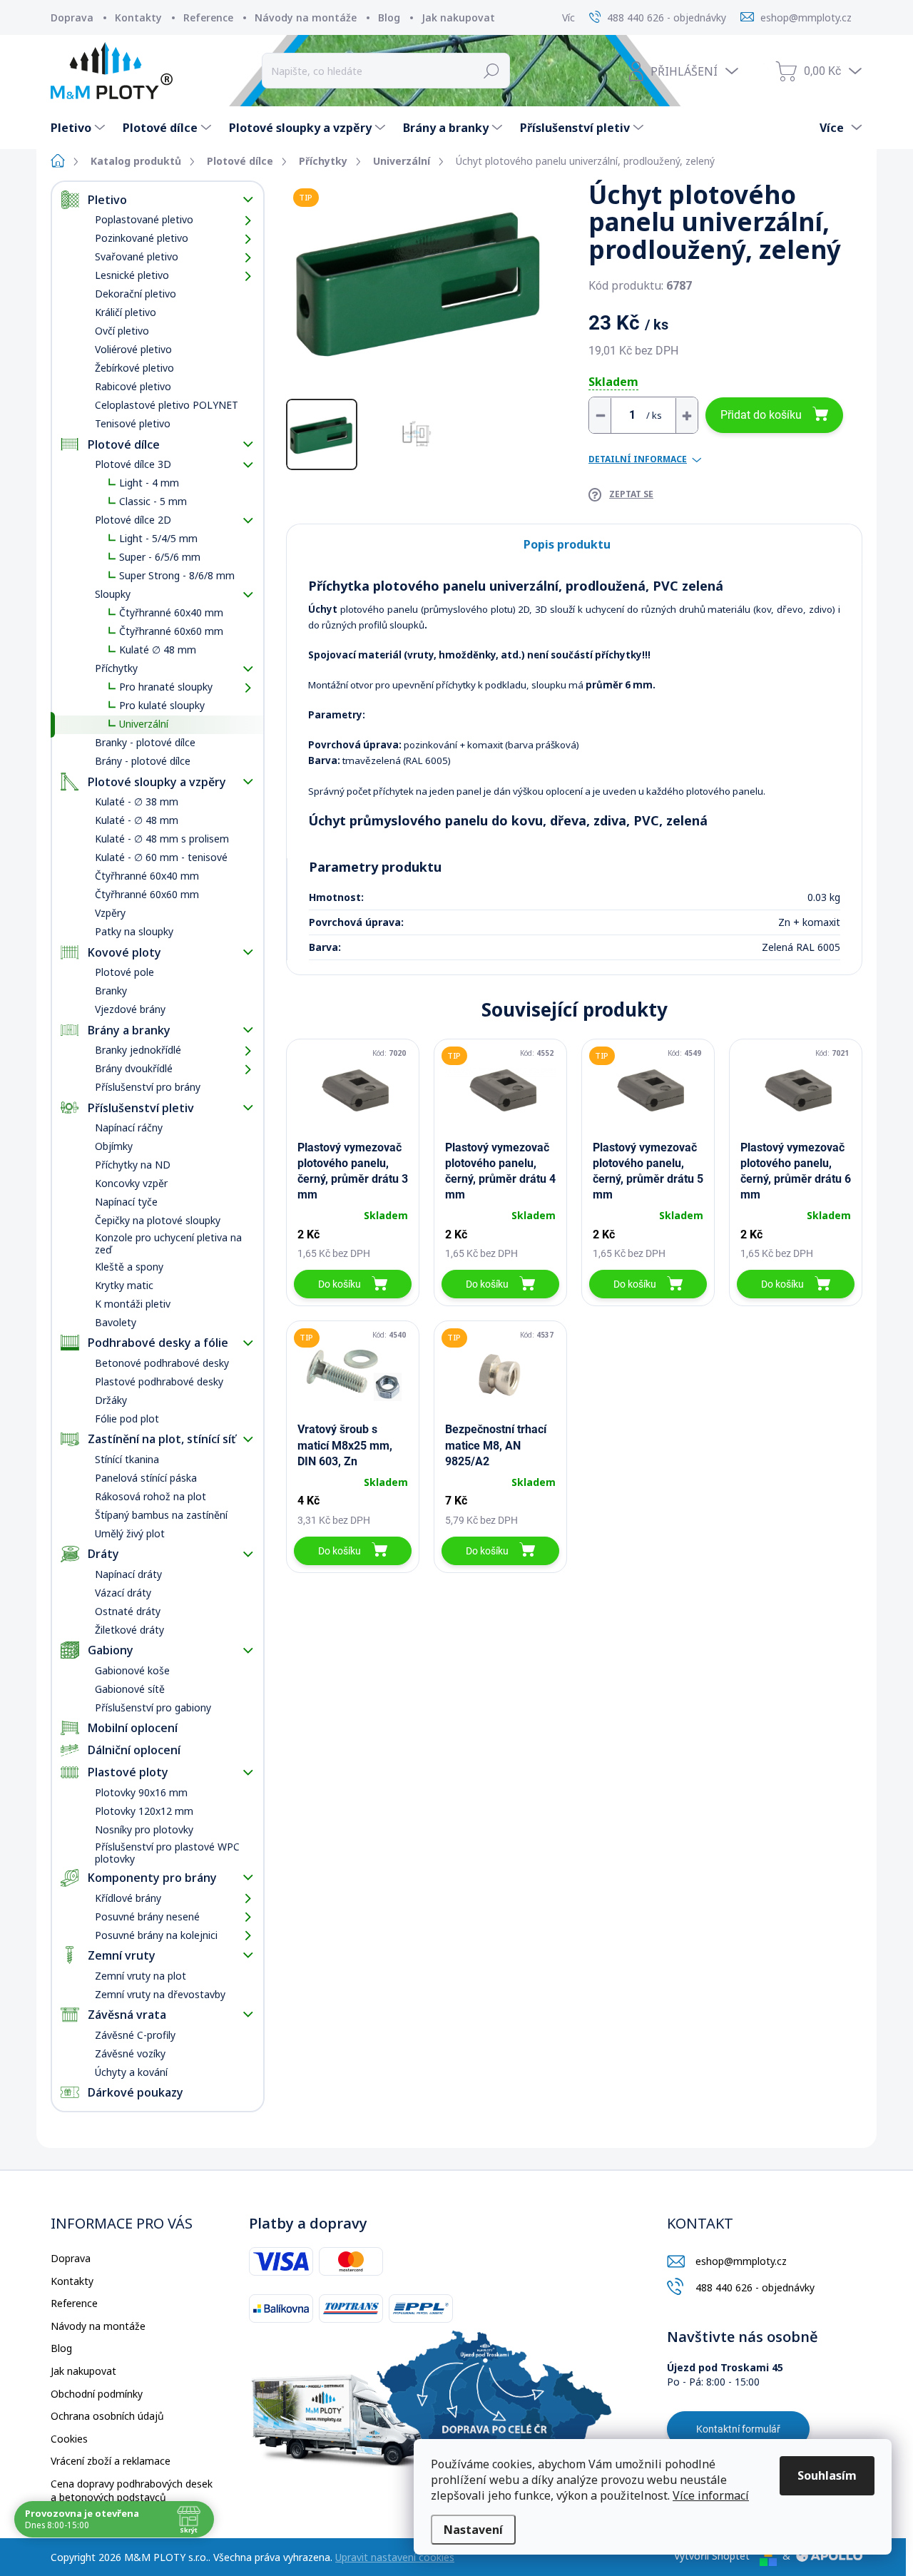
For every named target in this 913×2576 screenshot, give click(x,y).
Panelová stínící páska (146, 1478)
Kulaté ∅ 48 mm (158, 650)
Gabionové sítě (130, 1689)
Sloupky (113, 594)
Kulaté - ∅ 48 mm (137, 820)
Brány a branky (129, 1030)
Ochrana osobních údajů (107, 2416)
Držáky (111, 1400)
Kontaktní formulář (738, 2429)
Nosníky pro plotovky (144, 1829)
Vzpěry (110, 913)
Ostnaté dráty (128, 1611)
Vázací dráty (123, 1593)
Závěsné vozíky (130, 2053)
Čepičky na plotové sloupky (158, 1220)
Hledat (492, 71)
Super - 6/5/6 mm (160, 557)
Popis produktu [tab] (567, 544)
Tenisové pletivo (133, 423)
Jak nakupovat (458, 17)
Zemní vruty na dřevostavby (160, 1994)
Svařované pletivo (137, 256)
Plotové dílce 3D (133, 464)
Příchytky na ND (133, 1165)
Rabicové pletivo (133, 386)
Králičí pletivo (126, 312)
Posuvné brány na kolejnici (156, 1935)
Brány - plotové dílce (143, 761)
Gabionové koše (132, 1670)
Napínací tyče (126, 1202)
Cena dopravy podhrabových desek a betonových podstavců (132, 2491)
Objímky (114, 1146)
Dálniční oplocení (134, 1750)
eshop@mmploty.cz (741, 2261)
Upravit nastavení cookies (395, 2557)
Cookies (69, 2439)
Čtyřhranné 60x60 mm (171, 631)
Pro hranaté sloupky (166, 687)
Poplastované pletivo (144, 219)
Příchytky (116, 668)
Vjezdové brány (130, 1009)
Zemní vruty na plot (141, 1976)
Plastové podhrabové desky (159, 1381)
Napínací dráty (128, 1574)
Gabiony (111, 1650)
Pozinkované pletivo (142, 238)
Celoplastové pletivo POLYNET (167, 405)
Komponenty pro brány (152, 1878)
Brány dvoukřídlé (134, 1068)
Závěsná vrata (127, 2015)
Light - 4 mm (149, 483)
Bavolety (116, 1322)
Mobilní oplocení (133, 1728)
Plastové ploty (128, 1772)
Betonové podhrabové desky (162, 1363)
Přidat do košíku (761, 415)
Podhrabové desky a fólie (158, 1343)
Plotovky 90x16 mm (141, 1792)
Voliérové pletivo (133, 349)
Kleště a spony (129, 1267)
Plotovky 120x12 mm (144, 1811)
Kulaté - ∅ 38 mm (137, 801)
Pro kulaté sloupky (162, 705)
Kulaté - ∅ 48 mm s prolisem (162, 839)
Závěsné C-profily (135, 2035)
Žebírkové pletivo (134, 368)
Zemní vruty (122, 1955)
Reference (208, 17)
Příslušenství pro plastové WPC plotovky (167, 1853)
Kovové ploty (124, 952)
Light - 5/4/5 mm (158, 538)
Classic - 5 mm (153, 501)
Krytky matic (124, 1285)
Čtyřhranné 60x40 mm (171, 612)
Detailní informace (638, 459)
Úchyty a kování (131, 2072)
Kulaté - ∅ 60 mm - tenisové (161, 857)
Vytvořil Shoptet (712, 2556)
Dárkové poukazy (136, 2092)
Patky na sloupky (134, 931)
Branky (111, 991)
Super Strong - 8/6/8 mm (177, 575)
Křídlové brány (128, 1898)
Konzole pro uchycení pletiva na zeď (168, 1243)
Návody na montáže (306, 17)
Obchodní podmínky (97, 2394)
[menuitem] (80, 128)
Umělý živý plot (130, 1533)
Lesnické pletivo (132, 275)
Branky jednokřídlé (138, 1050)
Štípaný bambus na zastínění (161, 1515)
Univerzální (144, 724)
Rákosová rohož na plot (151, 1496)
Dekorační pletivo (136, 294)
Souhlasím (827, 2475)
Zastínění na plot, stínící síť (162, 1439)
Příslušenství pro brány (148, 1087)
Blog (389, 17)
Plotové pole (124, 972)
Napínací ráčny (129, 1127)
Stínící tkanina (127, 1459)
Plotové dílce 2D (133, 520)
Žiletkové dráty (129, 1630)
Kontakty (138, 17)
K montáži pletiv (133, 1304)
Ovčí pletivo (122, 331)
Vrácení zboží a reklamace (111, 2461)
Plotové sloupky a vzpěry (157, 782)
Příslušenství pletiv (141, 1108)
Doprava (72, 17)
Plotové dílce (124, 444)
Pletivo (107, 200)
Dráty (103, 1554)
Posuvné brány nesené (147, 1916)
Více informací (711, 2495)
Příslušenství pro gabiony (153, 1707)
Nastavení (473, 2530)
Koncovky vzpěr (131, 1183)
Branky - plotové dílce (145, 742)
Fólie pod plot (127, 1419)
